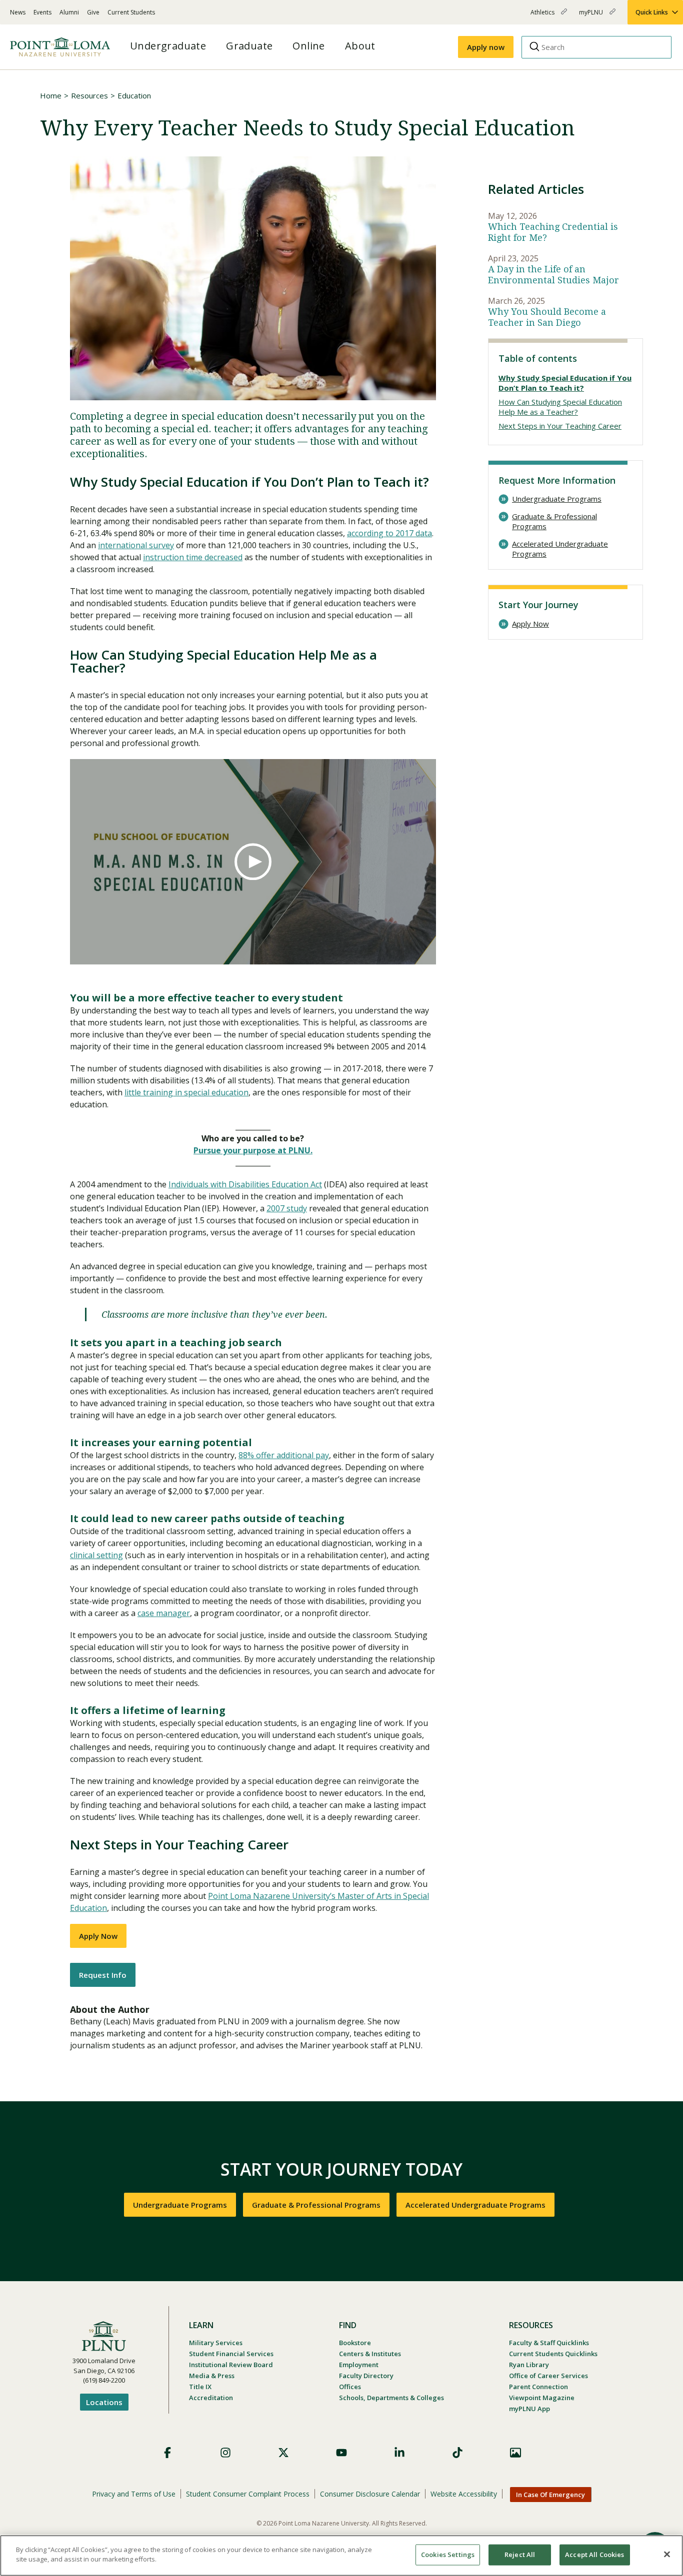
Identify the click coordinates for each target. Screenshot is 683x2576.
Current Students (131, 12)
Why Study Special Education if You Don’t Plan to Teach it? (565, 383)
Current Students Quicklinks (553, 2354)
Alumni (69, 12)
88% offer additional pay (284, 1455)
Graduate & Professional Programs (554, 521)
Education (134, 95)
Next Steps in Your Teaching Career (560, 426)
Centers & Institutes (370, 2354)
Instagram (225, 2453)
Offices (350, 2387)
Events (42, 12)
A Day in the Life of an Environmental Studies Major (553, 275)
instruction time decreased (193, 557)
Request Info (103, 1975)
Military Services (216, 2343)
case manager (164, 1613)
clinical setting (96, 1555)
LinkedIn (399, 2453)
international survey (136, 545)
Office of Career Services (548, 2376)
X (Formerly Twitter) (283, 2453)
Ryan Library (529, 2365)
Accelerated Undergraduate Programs (560, 549)
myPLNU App (529, 2409)
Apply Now (98, 1936)
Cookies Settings (448, 2555)
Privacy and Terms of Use (134, 2494)
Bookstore (355, 2343)
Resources (89, 95)
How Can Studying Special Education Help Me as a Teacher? (560, 407)
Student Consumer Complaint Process (248, 2494)
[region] (341, 2556)
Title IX (200, 2387)
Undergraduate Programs (557, 499)
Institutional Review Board (231, 2365)
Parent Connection (538, 2387)
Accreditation (211, 2398)
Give (93, 12)
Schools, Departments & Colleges (391, 2398)
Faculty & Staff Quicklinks (549, 2343)
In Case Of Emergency (550, 2495)
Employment (359, 2365)
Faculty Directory (366, 2376)
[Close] (667, 2554)
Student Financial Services (231, 2354)
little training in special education (186, 1092)
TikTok (457, 2453)
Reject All (520, 2555)
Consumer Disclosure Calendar (370, 2494)
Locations (104, 2402)
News (18, 12)
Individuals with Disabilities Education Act (245, 1184)
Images (515, 2453)
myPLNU (592, 16)
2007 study (287, 1208)
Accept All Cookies (594, 2555)
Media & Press (212, 2376)
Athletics (543, 16)
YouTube (341, 2453)
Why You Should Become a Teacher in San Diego (547, 317)
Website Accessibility (464, 2494)
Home (51, 95)
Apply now (486, 47)
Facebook (167, 2453)
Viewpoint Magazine (542, 2398)
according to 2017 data (389, 533)
